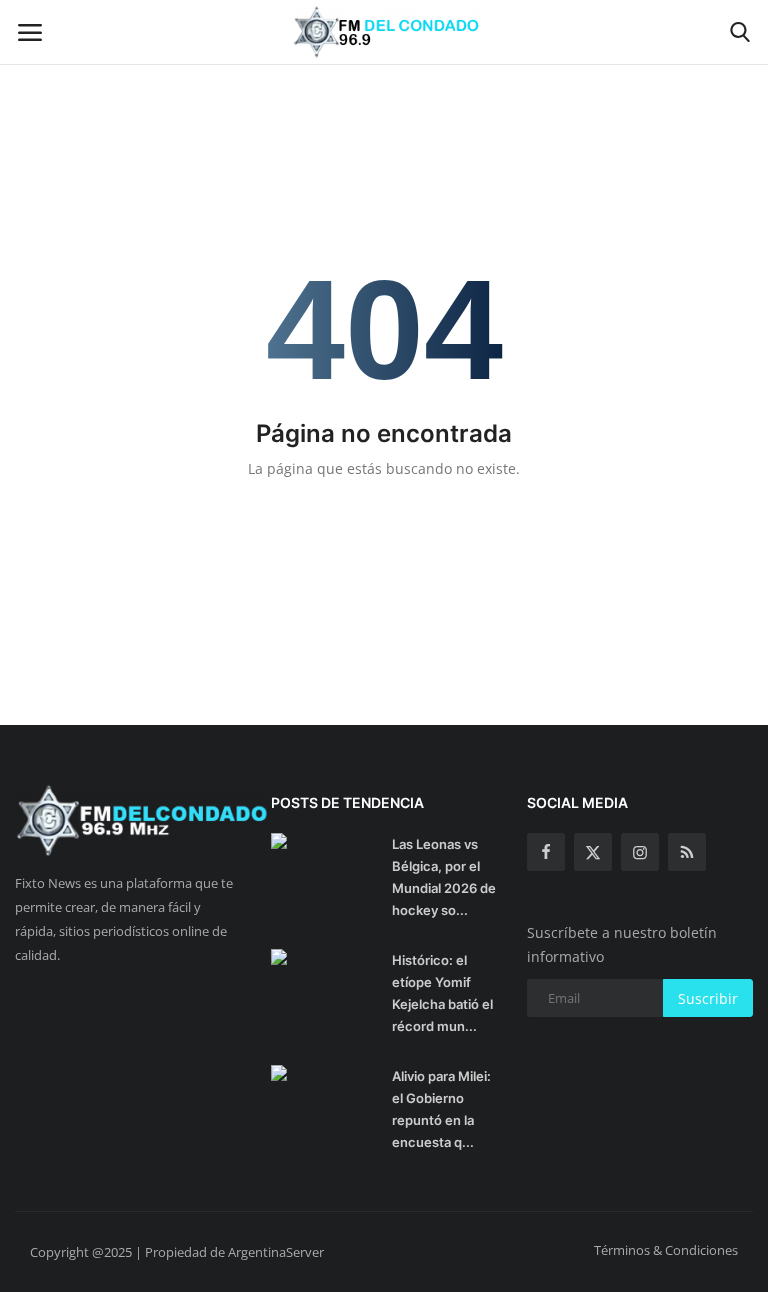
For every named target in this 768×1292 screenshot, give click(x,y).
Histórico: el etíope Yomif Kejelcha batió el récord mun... (442, 993)
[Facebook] (546, 852)
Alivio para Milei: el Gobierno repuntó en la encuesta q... (441, 1109)
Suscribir (708, 998)
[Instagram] (640, 852)
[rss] (687, 852)
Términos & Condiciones (666, 1250)
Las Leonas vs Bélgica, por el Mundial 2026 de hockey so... (444, 877)
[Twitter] (593, 852)
